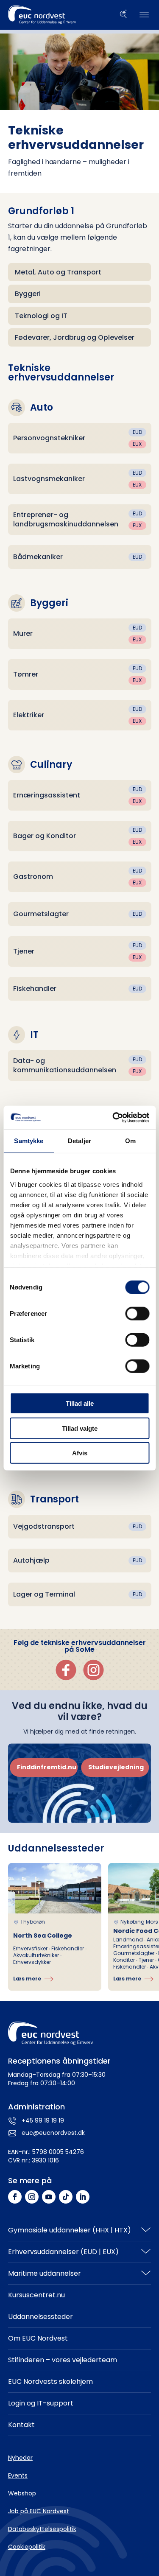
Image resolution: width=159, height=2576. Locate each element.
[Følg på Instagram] (32, 2197)
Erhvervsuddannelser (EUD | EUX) (63, 2252)
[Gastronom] (80, 877)
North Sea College (43, 1935)
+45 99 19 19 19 (43, 2120)
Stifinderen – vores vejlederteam (63, 2360)
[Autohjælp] (80, 1561)
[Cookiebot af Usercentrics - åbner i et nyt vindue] (113, 1117)
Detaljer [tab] (79, 1141)
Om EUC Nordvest (38, 2338)
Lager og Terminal (44, 1594)
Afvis (80, 1453)
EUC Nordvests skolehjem (50, 2382)
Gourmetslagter (41, 914)
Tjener (24, 951)
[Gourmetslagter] (80, 914)
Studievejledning (116, 1767)
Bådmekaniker (38, 557)
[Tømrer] (80, 674)
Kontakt (21, 2425)
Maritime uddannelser (45, 2273)
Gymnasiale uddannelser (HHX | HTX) (70, 2230)
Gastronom (33, 877)
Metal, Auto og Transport (58, 272)
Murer (23, 634)
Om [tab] (130, 1141)
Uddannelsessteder (40, 2317)
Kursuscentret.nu (36, 2295)
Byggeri (28, 294)
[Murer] (80, 634)
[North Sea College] (55, 1927)
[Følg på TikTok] (66, 2197)
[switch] (137, 1314)
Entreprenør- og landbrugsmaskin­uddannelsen (66, 519)
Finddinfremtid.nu (47, 1767)
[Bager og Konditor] (80, 836)
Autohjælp (31, 1560)
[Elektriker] (80, 715)
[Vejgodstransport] (80, 1527)
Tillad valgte (80, 1428)
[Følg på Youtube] (49, 2197)
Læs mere (27, 1979)
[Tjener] (80, 951)
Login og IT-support (41, 2403)
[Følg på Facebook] (15, 2197)
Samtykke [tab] (29, 1141)
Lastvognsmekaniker (49, 479)
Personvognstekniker (49, 438)
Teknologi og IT (41, 316)
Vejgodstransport (44, 1526)
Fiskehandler (35, 989)
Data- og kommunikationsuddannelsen (65, 1065)
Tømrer (26, 674)
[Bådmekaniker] (80, 557)
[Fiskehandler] (80, 989)
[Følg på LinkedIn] (83, 2197)
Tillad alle (80, 1403)
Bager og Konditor (45, 836)
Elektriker (29, 715)
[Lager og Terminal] (80, 1594)
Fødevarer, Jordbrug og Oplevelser (75, 337)
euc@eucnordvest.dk (53, 2133)
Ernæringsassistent (47, 795)
